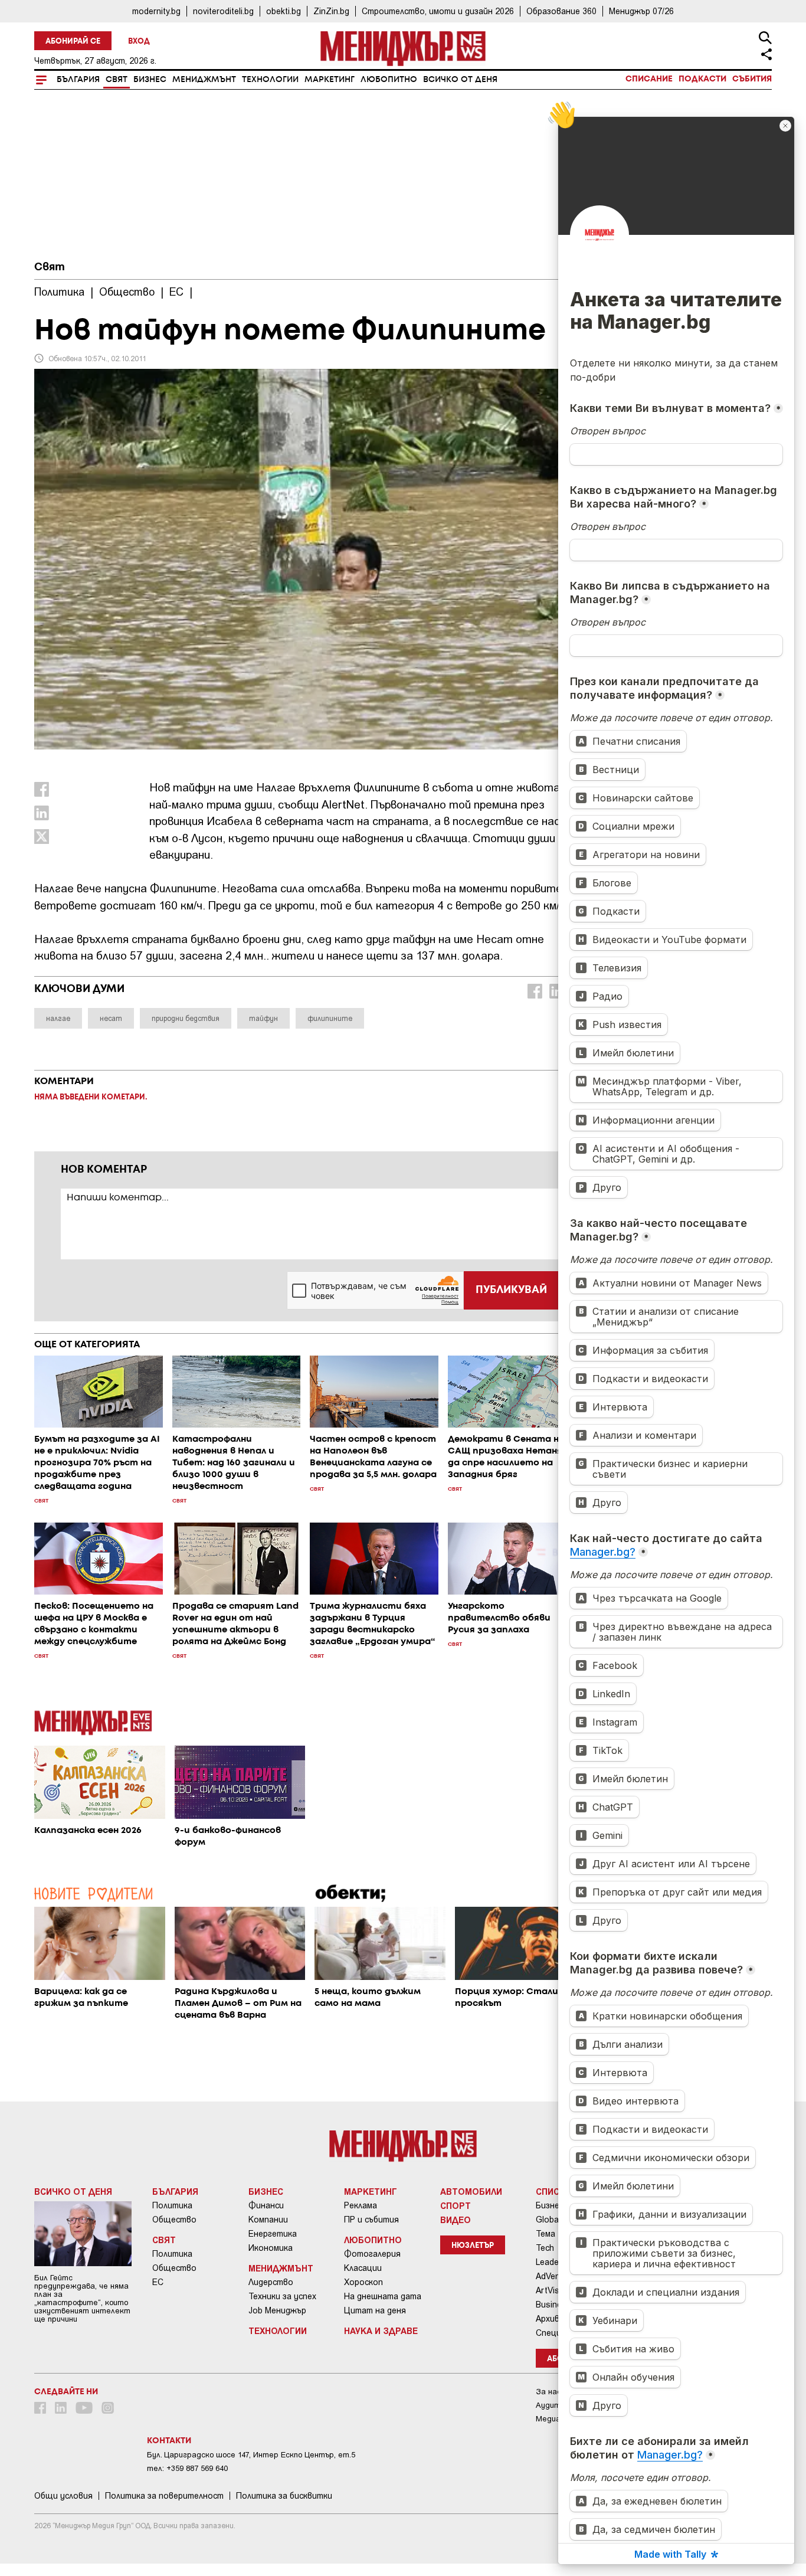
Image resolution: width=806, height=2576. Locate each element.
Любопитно (389, 80)
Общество (174, 2220)
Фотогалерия (372, 2254)
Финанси (266, 2205)
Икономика (271, 2248)
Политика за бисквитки (284, 2496)
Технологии (270, 80)
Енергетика (273, 2234)
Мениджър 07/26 (641, 11)
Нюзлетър (473, 2246)
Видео (456, 2220)
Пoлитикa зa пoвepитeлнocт (164, 2496)
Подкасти (702, 79)
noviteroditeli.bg (223, 11)
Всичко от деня (460, 80)
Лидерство (271, 2282)
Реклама (361, 2205)
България (78, 80)
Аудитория (557, 2405)
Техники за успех (282, 2296)
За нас (548, 2392)
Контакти (169, 2441)
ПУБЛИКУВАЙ (511, 1290)
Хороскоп (363, 2282)
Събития (752, 79)
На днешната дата (383, 2296)
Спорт (456, 2205)
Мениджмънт (204, 80)
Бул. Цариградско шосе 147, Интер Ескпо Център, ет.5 (251, 2455)
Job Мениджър (277, 2310)
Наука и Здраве (381, 2330)
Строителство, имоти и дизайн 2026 (438, 11)
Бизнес (150, 80)
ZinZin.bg (331, 11)
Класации (363, 2268)
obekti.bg (284, 11)
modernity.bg (156, 11)
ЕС (158, 2282)
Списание (649, 79)
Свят (117, 80)
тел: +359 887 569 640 (187, 2468)
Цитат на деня (375, 2310)
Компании (268, 2220)
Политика (172, 2205)
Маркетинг (330, 80)
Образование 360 (561, 11)
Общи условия (63, 2496)
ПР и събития (371, 2220)
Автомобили (471, 2191)
